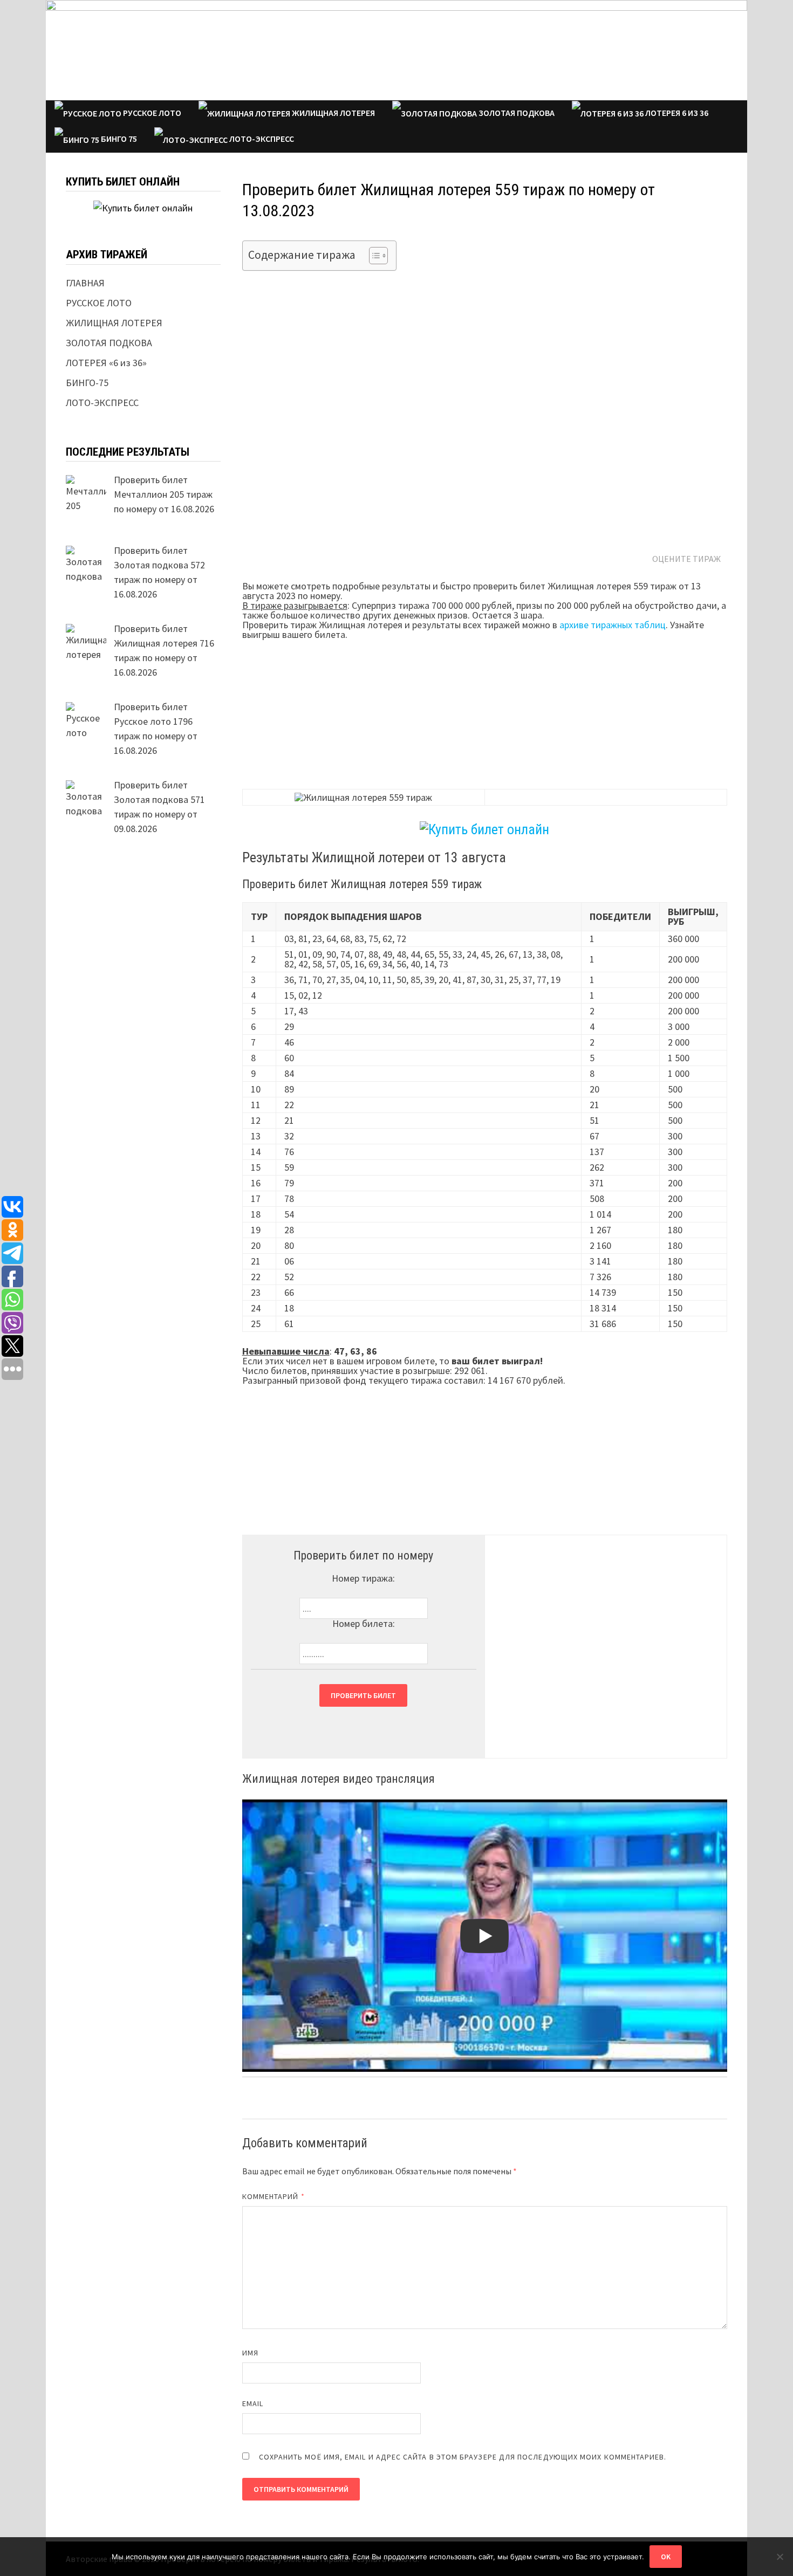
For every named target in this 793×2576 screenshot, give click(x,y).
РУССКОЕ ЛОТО (151, 113)
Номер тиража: (363, 1578)
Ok (666, 2557)
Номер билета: (364, 1623)
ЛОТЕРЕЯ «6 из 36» (106, 363)
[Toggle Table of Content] (373, 256)
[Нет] (780, 2557)
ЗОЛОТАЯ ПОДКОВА (516, 113)
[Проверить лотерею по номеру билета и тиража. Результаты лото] (396, 49)
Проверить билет (363, 1695)
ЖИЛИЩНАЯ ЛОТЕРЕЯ (333, 113)
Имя (250, 2353)
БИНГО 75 (118, 139)
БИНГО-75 (87, 383)
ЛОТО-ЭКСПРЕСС (261, 139)
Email (253, 2403)
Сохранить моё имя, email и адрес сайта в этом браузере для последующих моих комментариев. (463, 2457)
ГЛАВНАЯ (85, 283)
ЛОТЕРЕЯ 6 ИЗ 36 (676, 113)
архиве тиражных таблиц (613, 625)
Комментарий (274, 2196)
